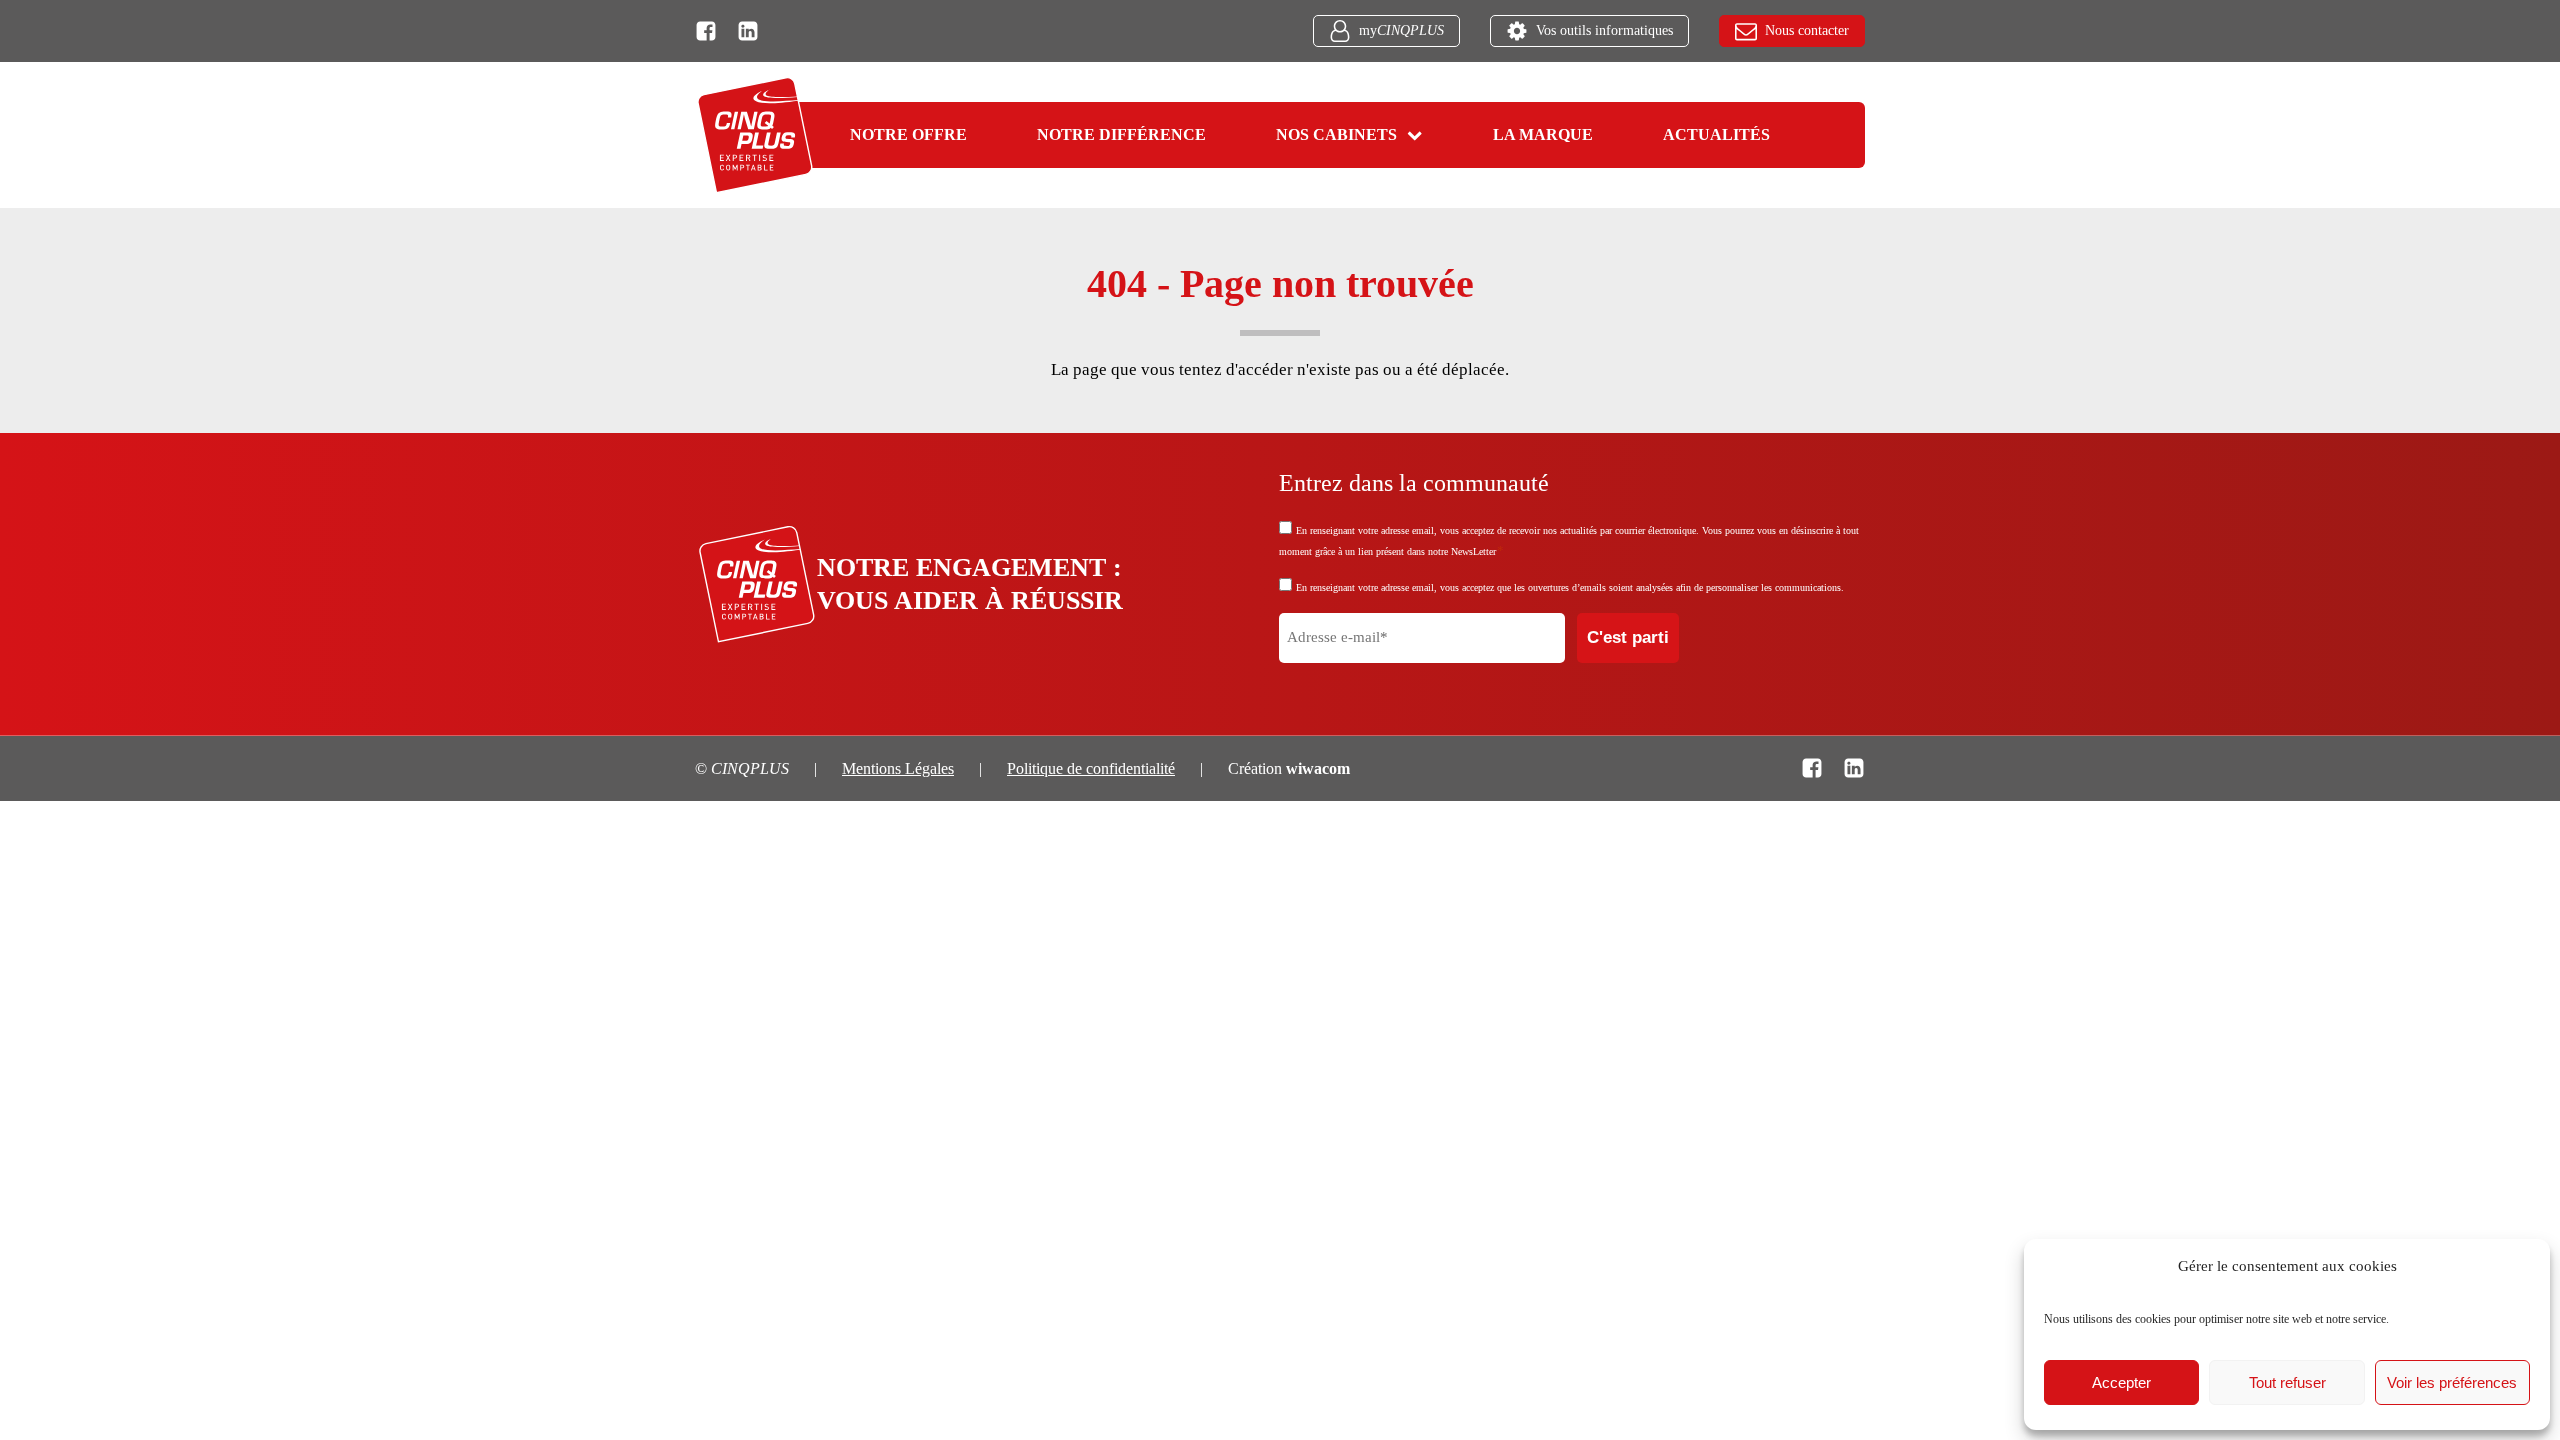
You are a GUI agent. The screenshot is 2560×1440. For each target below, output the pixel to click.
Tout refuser (2287, 1382)
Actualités (1716, 134)
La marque (1543, 134)
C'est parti (1628, 637)
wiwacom (1318, 768)
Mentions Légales (898, 768)
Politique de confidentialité (1091, 768)
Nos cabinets (1336, 134)
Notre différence (1121, 134)
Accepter (2121, 1382)
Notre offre (908, 134)
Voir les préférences (2452, 1382)
